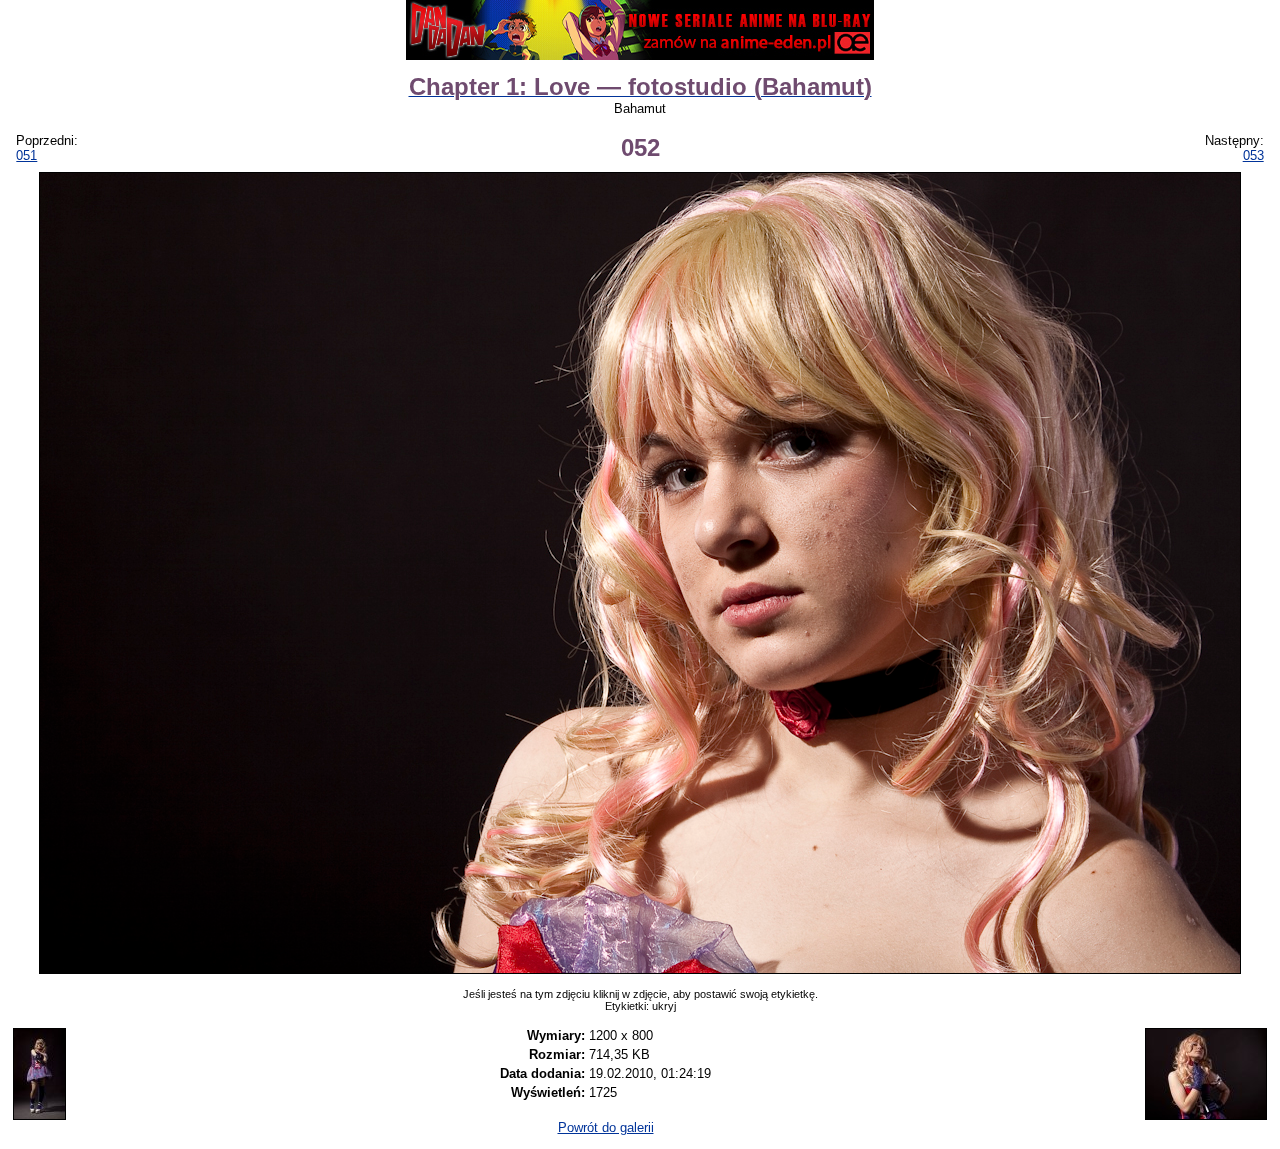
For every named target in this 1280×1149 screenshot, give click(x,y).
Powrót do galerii (606, 1127)
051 (26, 155)
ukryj (664, 1006)
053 (1253, 155)
